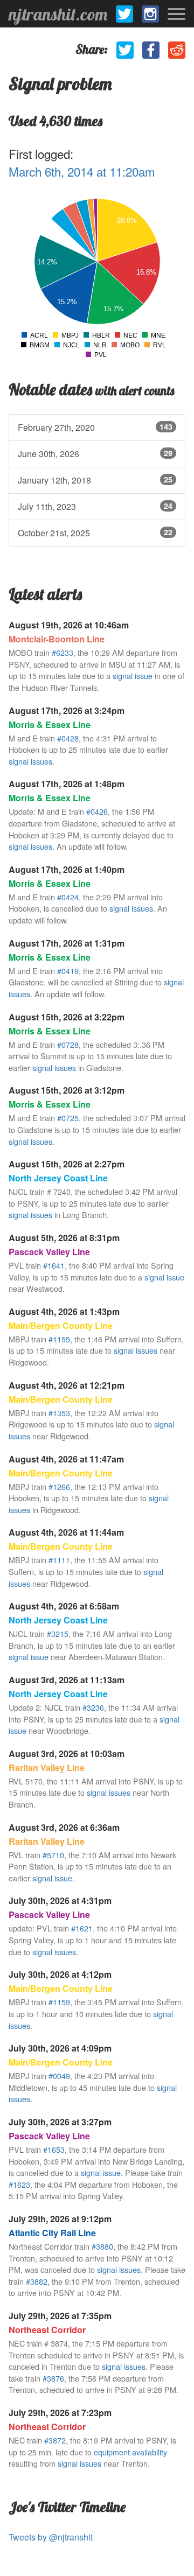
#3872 (55, 2440)
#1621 (82, 1928)
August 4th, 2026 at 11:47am (66, 1459)
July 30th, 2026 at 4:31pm (60, 1900)
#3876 (53, 2378)
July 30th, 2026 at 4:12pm (60, 1974)
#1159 (59, 2002)
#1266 (59, 1486)
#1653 (54, 2149)
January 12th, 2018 (95, 480)
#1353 (59, 1413)
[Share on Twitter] (125, 50)
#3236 (93, 1707)
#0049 (59, 2075)
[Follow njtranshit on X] (124, 14)
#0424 (68, 897)
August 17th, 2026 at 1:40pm (67, 869)
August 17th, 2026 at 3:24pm (67, 710)
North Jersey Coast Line (58, 1178)
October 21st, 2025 (95, 533)
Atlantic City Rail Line (52, 2233)
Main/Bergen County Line (61, 1325)
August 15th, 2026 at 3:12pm (67, 1090)
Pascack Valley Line (49, 1252)
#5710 (53, 1855)
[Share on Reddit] (177, 50)
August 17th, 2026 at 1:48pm (67, 784)
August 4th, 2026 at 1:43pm (64, 1311)
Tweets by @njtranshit (51, 2537)
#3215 (58, 1633)
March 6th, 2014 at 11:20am (82, 171)
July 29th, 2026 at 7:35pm (60, 2316)
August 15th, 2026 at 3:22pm (67, 1017)
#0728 (68, 1044)
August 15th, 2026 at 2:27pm (67, 1164)
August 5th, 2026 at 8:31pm (64, 1238)
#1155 (59, 1339)
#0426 (97, 811)
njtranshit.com (58, 14)
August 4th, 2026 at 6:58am (64, 1606)
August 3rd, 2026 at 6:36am (64, 1827)
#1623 (19, 2184)
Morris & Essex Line (50, 724)
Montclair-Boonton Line (57, 639)
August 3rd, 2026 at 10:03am (67, 1753)
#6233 (63, 652)
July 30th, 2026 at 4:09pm (60, 2048)
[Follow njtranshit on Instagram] (150, 14)
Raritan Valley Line (47, 1767)
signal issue (133, 675)
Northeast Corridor (47, 2330)
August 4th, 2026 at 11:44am (66, 1532)
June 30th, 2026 (95, 454)
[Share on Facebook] (151, 50)
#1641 (54, 1265)
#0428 (68, 738)
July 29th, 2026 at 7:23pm (60, 2413)
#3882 (37, 2281)
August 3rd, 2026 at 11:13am (67, 1680)
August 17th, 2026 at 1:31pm (67, 943)
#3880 (102, 2246)
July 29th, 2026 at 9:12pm (60, 2219)
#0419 (68, 971)
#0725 (68, 1118)
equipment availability (130, 2452)
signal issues (30, 761)
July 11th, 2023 (95, 506)
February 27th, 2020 (95, 427)
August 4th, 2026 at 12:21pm (67, 1385)
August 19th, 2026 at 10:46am (69, 625)
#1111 (59, 1560)
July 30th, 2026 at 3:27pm (60, 2122)
